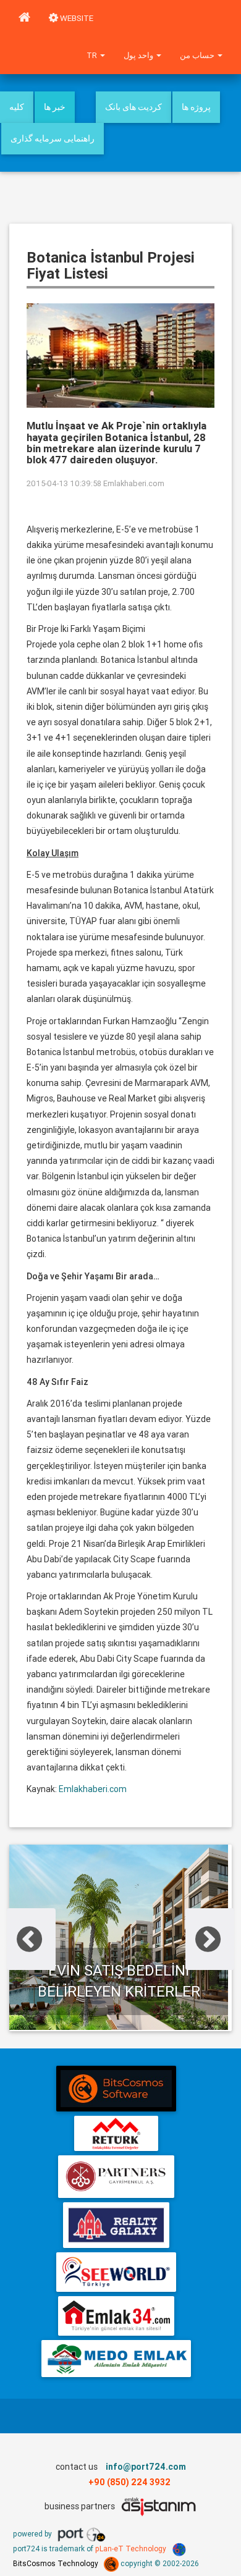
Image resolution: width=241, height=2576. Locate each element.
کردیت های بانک (133, 107)
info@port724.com (146, 2467)
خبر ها (55, 107)
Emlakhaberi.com (134, 483)
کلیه (17, 107)
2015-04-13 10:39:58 (64, 483)
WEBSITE (76, 18)
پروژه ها (196, 107)
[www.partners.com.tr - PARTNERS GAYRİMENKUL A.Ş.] (116, 2177)
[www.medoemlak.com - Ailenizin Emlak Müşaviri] (116, 2359)
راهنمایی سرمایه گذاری (53, 138)
